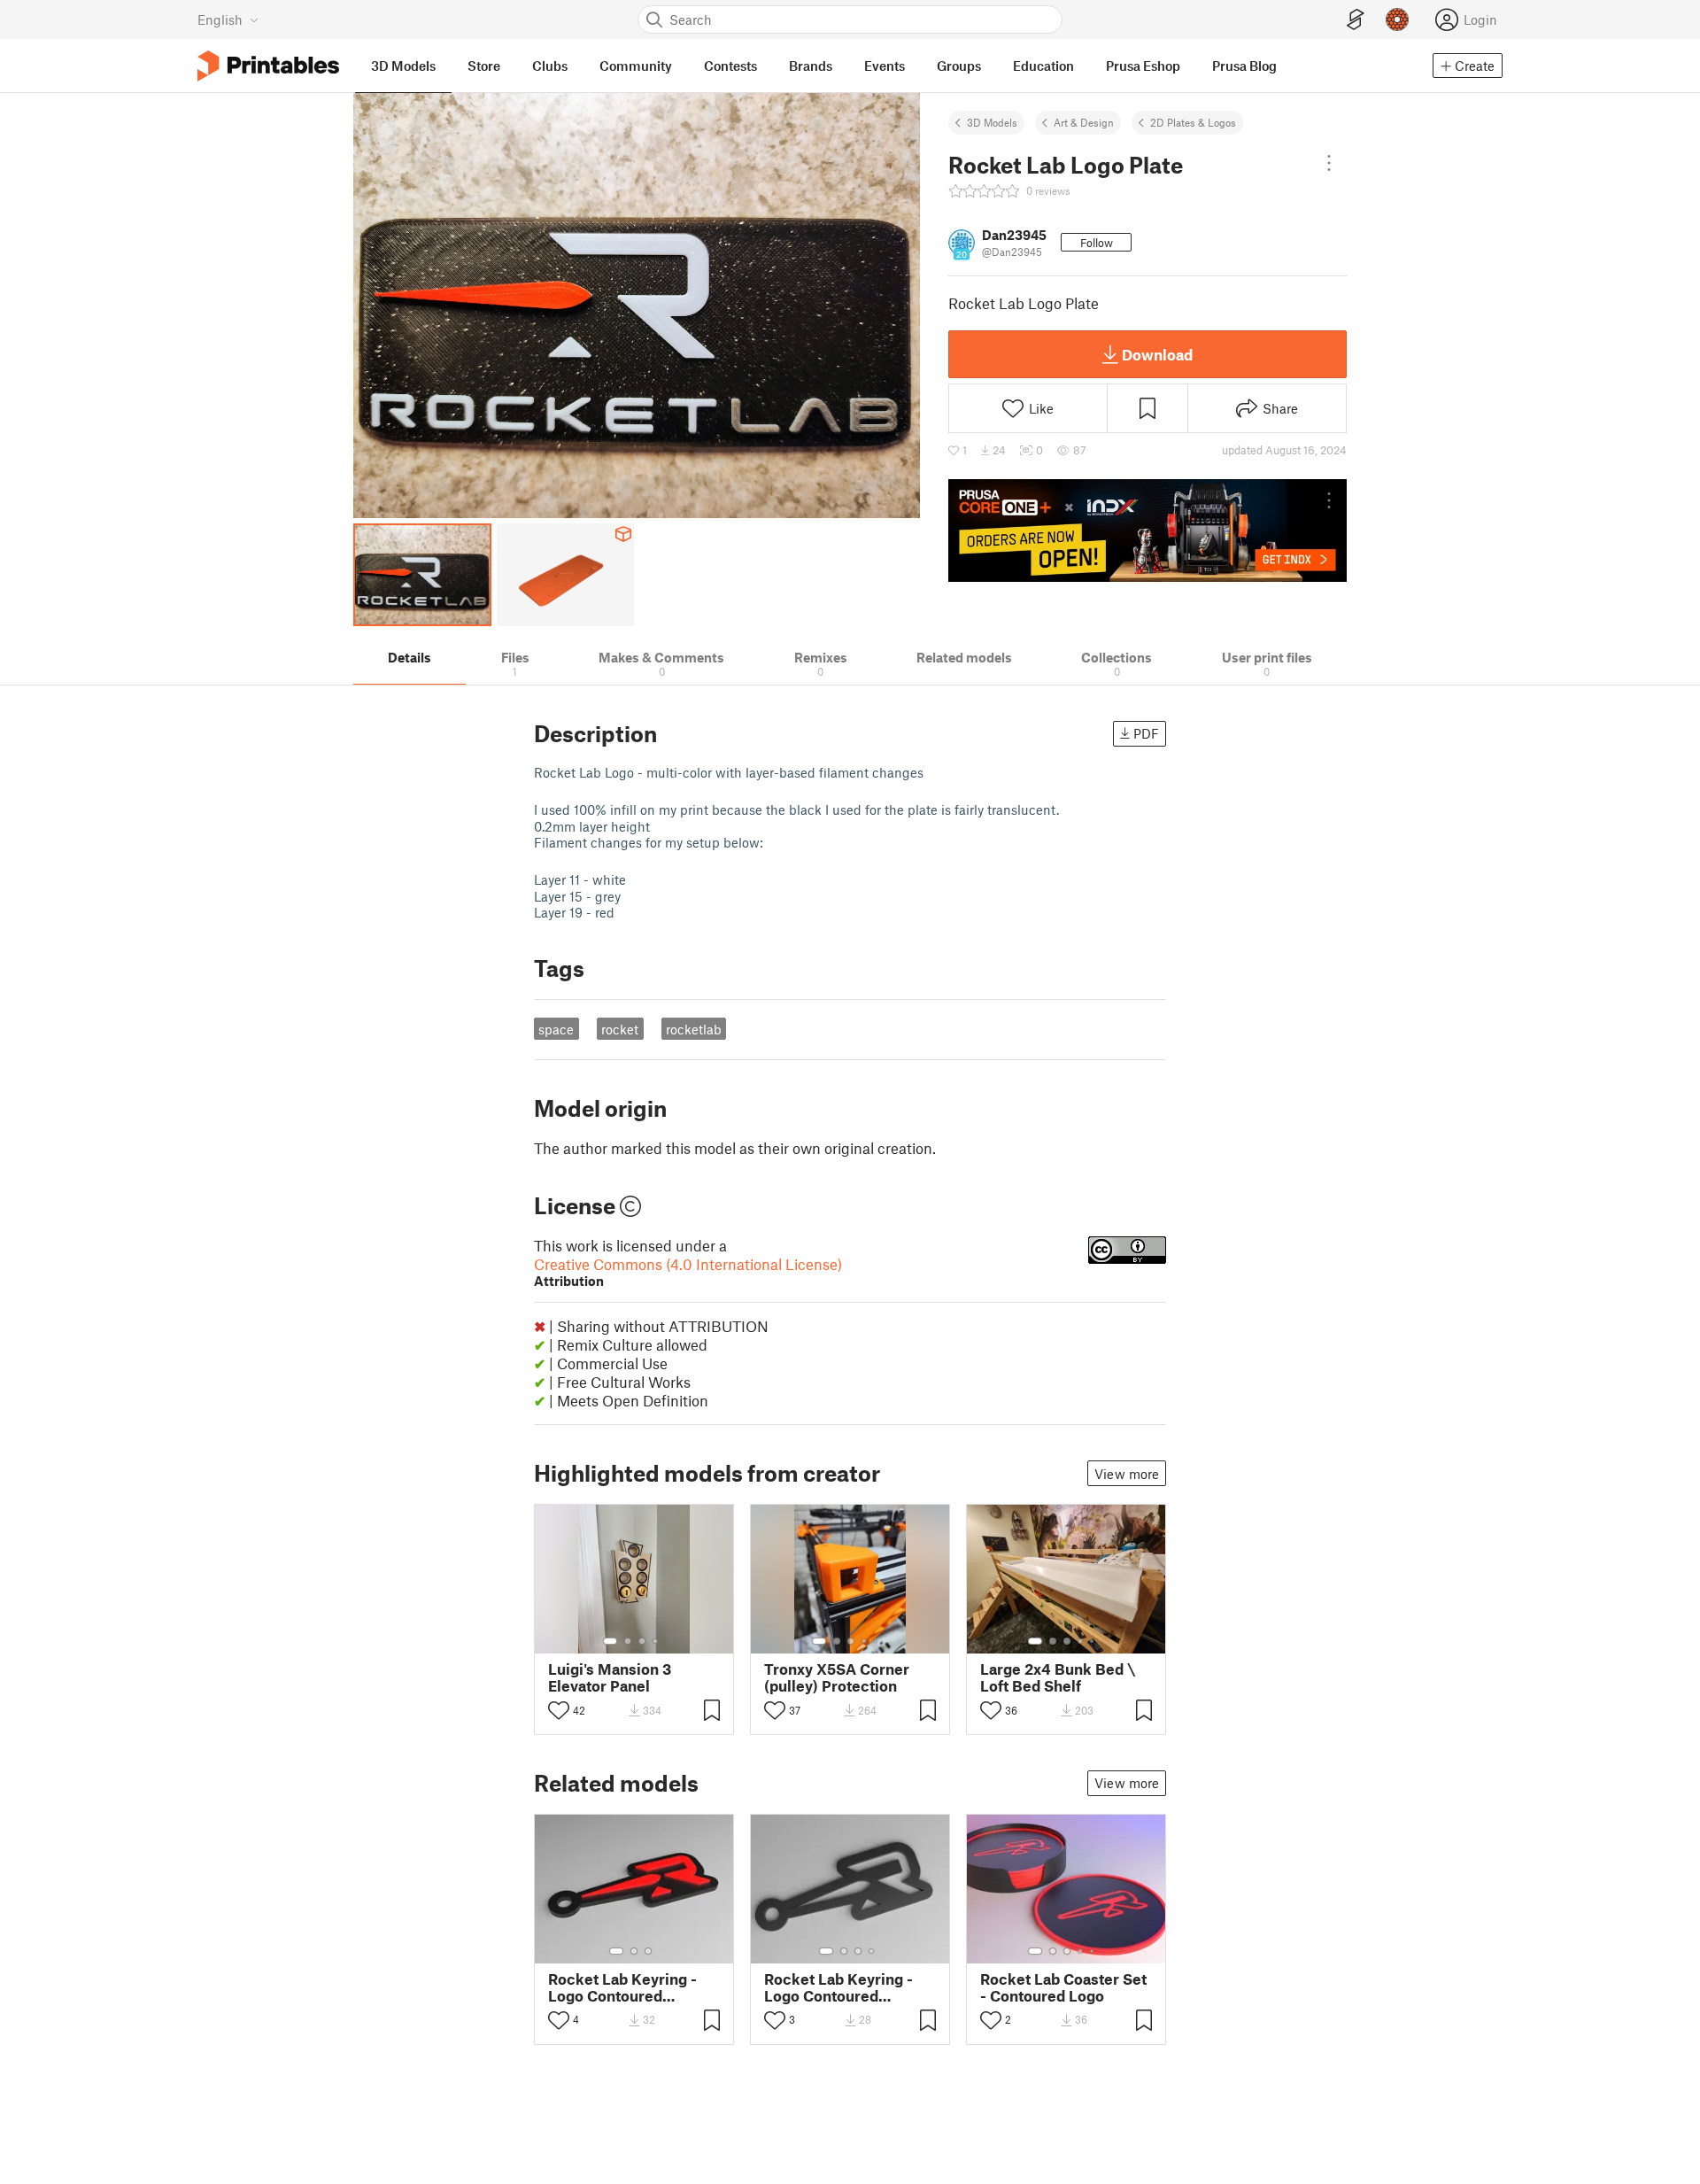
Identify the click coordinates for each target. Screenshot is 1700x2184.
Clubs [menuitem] (550, 66)
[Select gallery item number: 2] (628, 1641)
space (556, 1029)
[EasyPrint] (1356, 20)
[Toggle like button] (559, 1710)
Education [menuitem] (1043, 66)
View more (1127, 1474)
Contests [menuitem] (730, 66)
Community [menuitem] (636, 66)
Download (1157, 354)
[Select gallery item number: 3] (642, 1641)
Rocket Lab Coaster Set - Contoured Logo (1063, 1987)
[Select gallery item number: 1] (610, 1641)
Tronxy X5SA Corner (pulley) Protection (837, 1677)
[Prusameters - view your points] (1397, 19)
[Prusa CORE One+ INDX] (1147, 531)
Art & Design (1084, 122)
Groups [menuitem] (959, 66)
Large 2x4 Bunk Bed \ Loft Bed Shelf (1058, 1677)
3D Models (992, 122)
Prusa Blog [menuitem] (1244, 66)
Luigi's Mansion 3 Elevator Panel (610, 1677)
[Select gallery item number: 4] (656, 1641)
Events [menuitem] (885, 66)
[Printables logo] (268, 66)
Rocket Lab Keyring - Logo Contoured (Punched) (838, 1987)
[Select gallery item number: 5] (877, 1641)
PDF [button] (1146, 733)
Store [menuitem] (484, 66)
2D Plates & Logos (1193, 122)
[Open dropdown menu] (1329, 163)
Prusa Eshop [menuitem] (1143, 66)
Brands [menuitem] (811, 66)
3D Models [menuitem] (403, 66)
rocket (620, 1029)
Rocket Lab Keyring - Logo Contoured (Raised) (622, 1987)
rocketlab (694, 1029)
